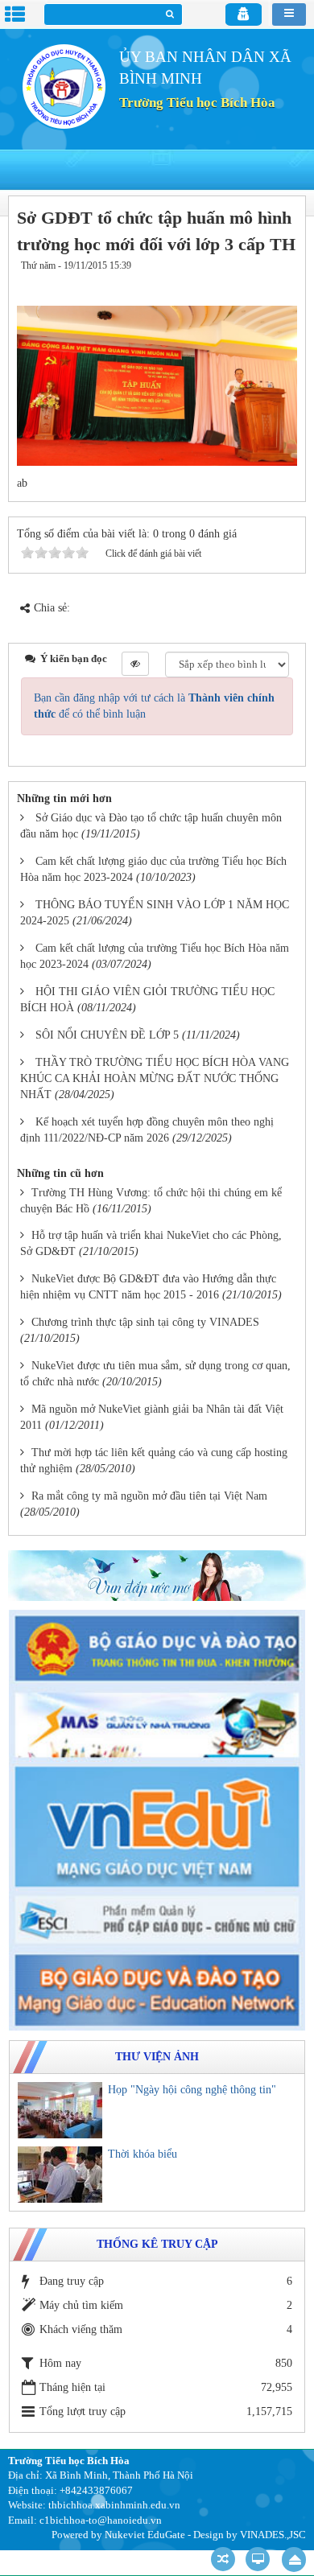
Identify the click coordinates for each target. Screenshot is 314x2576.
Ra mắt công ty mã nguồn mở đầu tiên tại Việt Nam (149, 1496)
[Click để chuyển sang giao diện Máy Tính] (258, 2559)
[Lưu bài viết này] (282, 282)
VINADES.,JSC (273, 2535)
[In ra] (256, 282)
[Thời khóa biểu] (60, 2175)
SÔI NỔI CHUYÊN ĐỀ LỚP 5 (107, 1035)
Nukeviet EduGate (145, 2535)
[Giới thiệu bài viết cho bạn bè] (235, 282)
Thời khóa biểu (143, 2154)
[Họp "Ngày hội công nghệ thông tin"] (60, 2110)
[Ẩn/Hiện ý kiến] (135, 664)
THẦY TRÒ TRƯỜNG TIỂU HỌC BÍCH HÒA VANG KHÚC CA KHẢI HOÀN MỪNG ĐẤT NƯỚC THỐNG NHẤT (155, 1078)
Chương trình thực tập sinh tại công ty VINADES (145, 1322)
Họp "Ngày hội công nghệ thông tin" (192, 2090)
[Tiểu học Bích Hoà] (64, 86)
